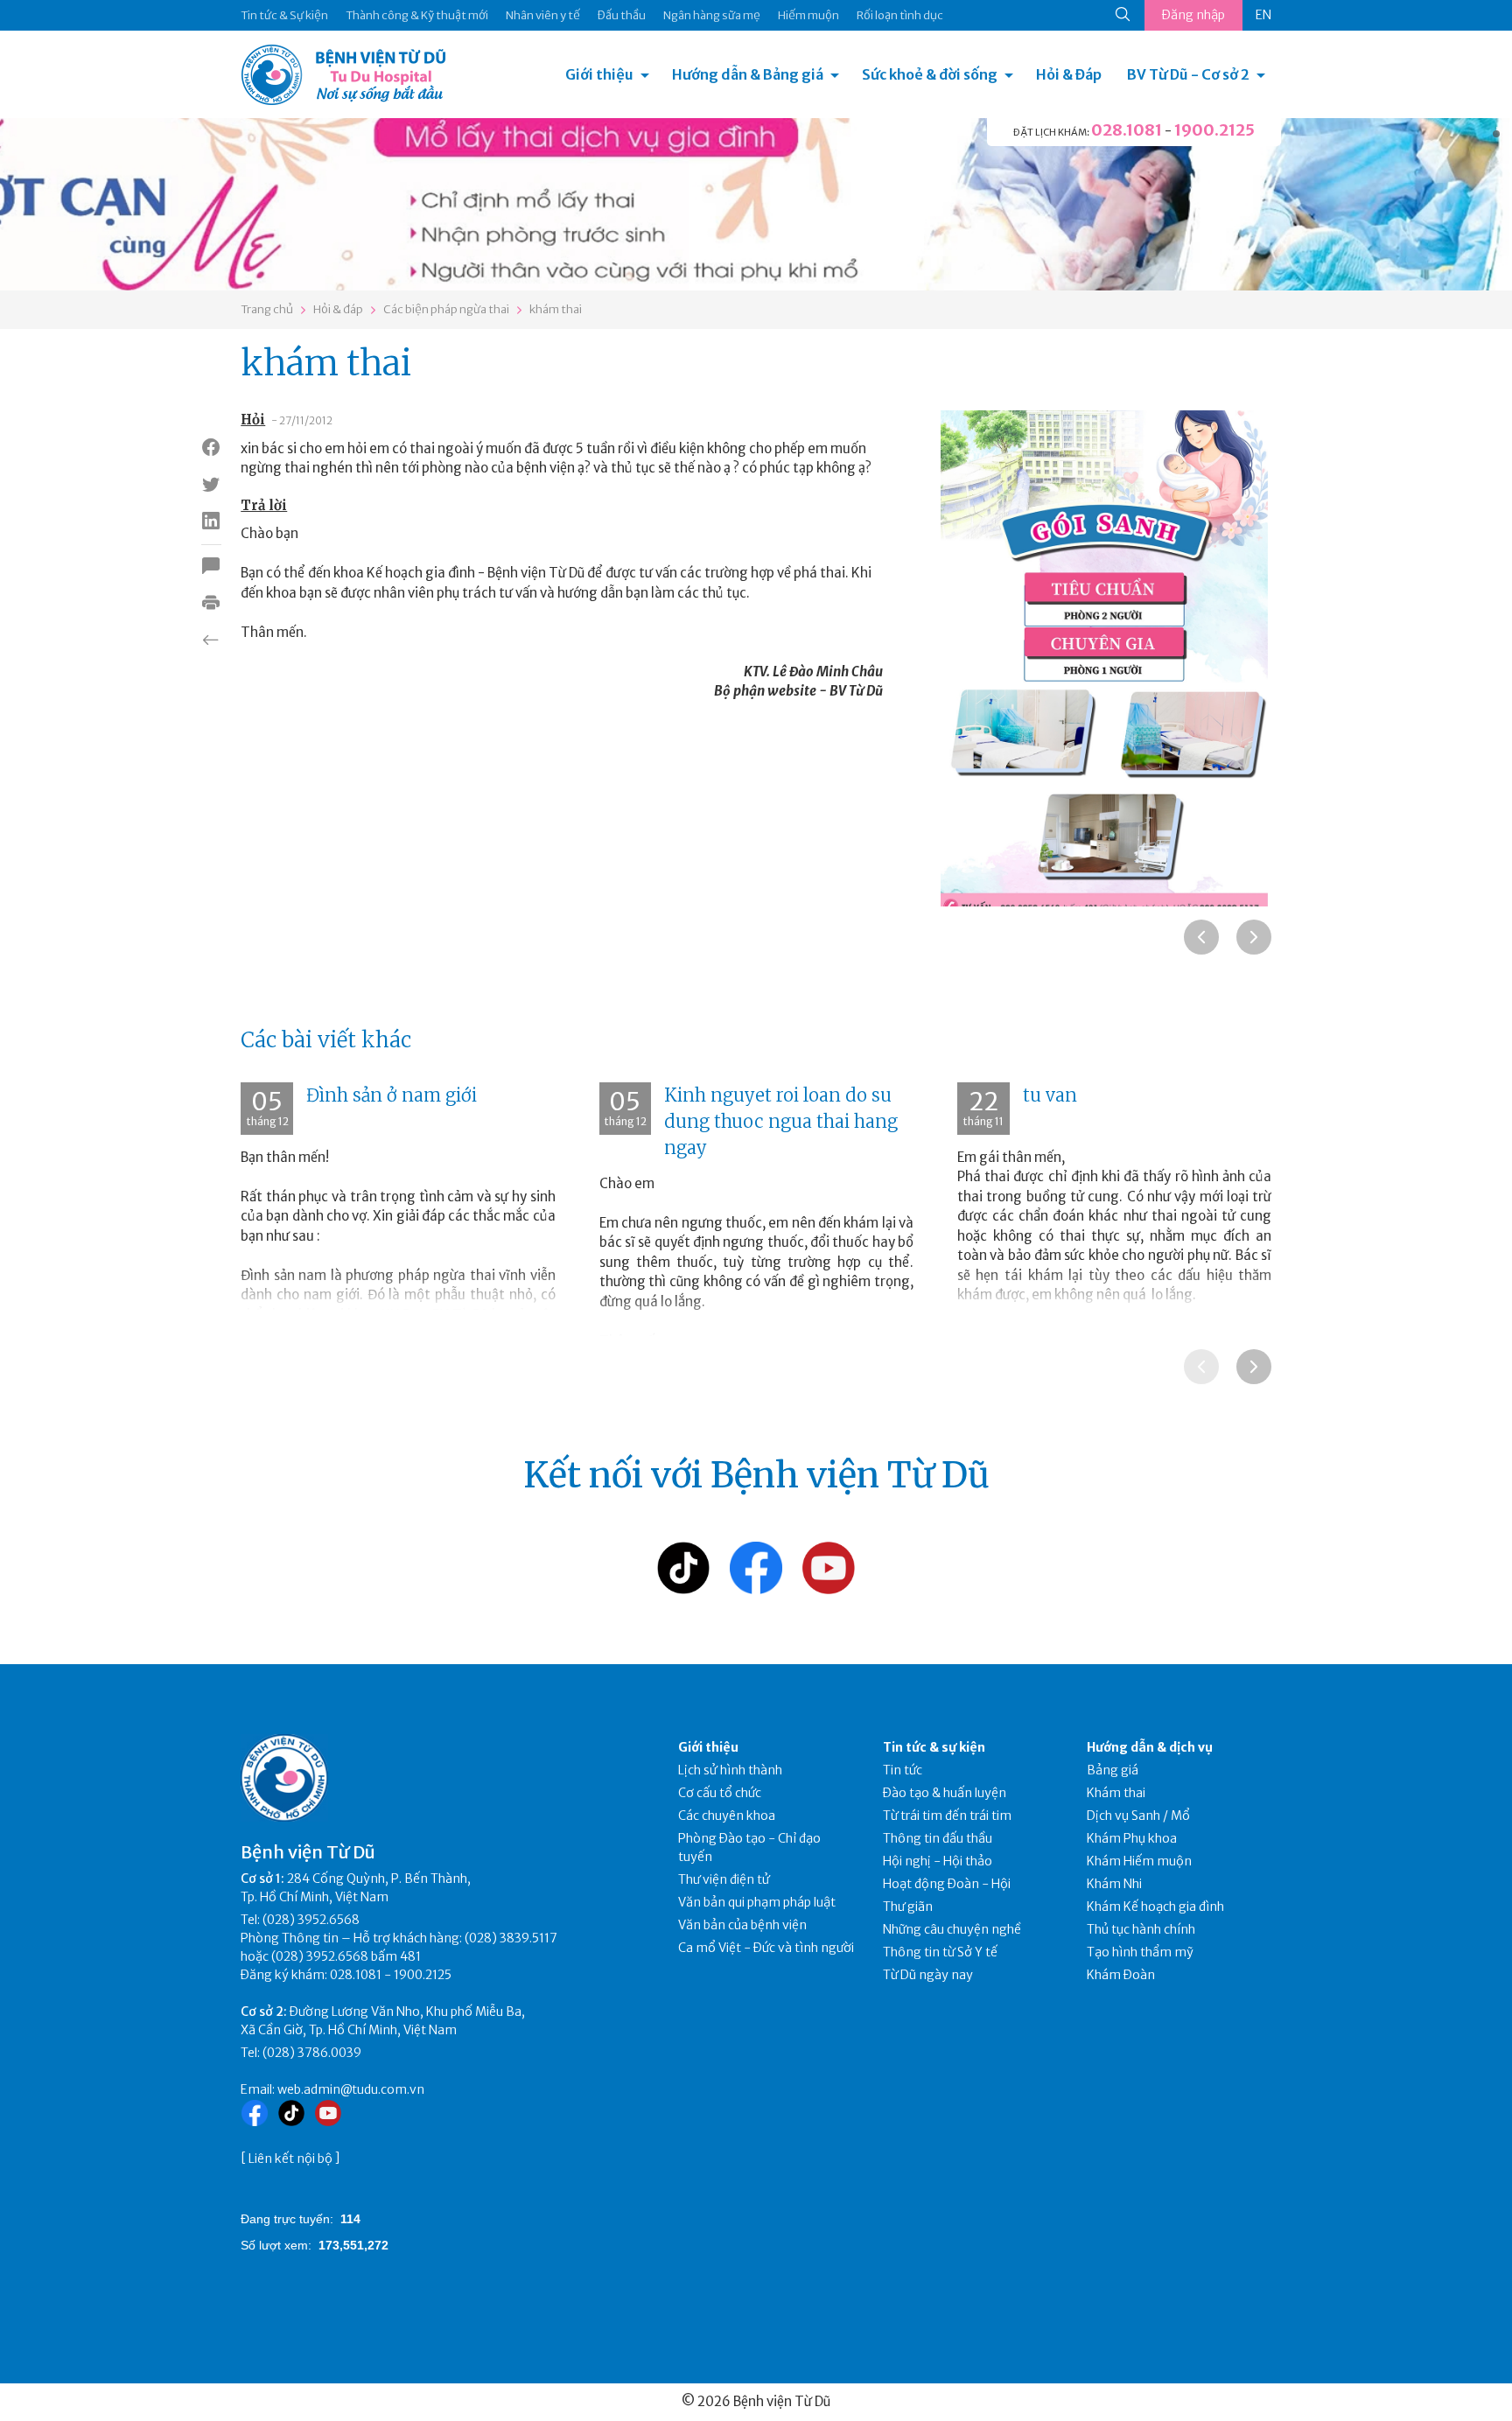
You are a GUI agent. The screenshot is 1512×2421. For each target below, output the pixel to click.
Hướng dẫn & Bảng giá (748, 74)
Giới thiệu (599, 74)
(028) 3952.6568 (311, 1920)
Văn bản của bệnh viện (742, 1925)
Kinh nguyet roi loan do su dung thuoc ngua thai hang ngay (781, 1121)
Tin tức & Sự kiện (284, 15)
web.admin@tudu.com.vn (351, 2089)
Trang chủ (267, 309)
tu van (1050, 1095)
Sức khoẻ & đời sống (930, 74)
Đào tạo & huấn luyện (945, 1793)
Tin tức (903, 1770)
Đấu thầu (622, 15)
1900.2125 (1214, 130)
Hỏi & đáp (338, 309)
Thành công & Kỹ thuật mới (417, 15)
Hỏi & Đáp (1069, 74)
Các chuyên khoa (727, 1816)
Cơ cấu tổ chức (720, 1793)
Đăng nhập (1193, 15)
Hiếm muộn (808, 15)
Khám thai (1116, 1793)
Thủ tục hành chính (1141, 1929)
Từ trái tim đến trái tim (947, 1816)
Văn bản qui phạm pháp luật (757, 1902)
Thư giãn (908, 1907)
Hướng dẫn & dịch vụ (1150, 1747)
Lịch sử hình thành (730, 1770)
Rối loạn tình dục (900, 15)
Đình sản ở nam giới (392, 1095)
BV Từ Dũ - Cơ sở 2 (1188, 74)
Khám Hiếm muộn (1139, 1861)
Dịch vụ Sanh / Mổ (1138, 1816)
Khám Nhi (1114, 1884)
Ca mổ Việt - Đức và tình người (766, 1948)
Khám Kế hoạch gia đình (1155, 1907)
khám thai (556, 309)
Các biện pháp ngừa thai (446, 309)
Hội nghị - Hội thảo (938, 1861)
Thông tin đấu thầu (938, 1838)
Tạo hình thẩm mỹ (1140, 1952)
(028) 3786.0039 (312, 2053)
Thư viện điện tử (724, 1879)
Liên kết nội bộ (290, 2159)
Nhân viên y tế (543, 15)
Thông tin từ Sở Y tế (940, 1952)
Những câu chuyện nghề (952, 1929)
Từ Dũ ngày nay (928, 1975)
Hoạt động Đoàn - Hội (947, 1884)
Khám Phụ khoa (1132, 1838)
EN (1263, 15)
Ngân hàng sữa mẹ (712, 15)
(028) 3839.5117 (511, 1938)
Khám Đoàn (1121, 1975)
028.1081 (1127, 130)
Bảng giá (1113, 1770)
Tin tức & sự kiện (934, 1747)
